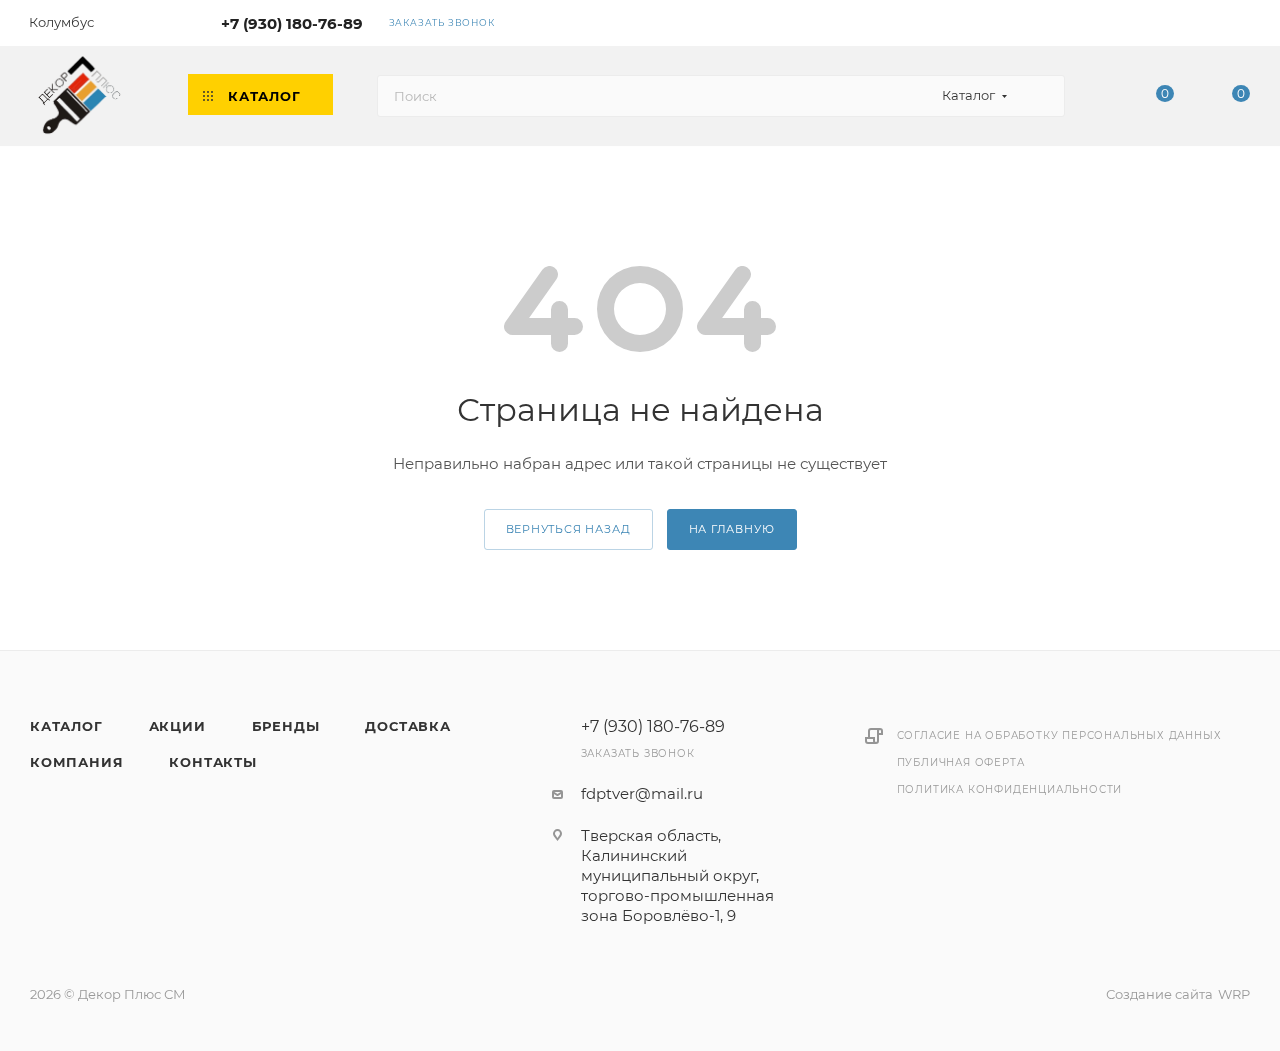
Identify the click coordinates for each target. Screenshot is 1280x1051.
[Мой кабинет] (1241, 26)
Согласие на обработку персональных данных (1059, 735)
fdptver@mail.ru (642, 793)
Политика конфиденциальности (1010, 789)
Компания (76, 762)
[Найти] (1040, 96)
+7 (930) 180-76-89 (292, 23)
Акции (177, 726)
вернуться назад (568, 529)
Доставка (407, 726)
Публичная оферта (961, 762)
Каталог (66, 726)
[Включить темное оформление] (1183, 22)
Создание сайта (1159, 994)
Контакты (212, 762)
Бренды (286, 726)
